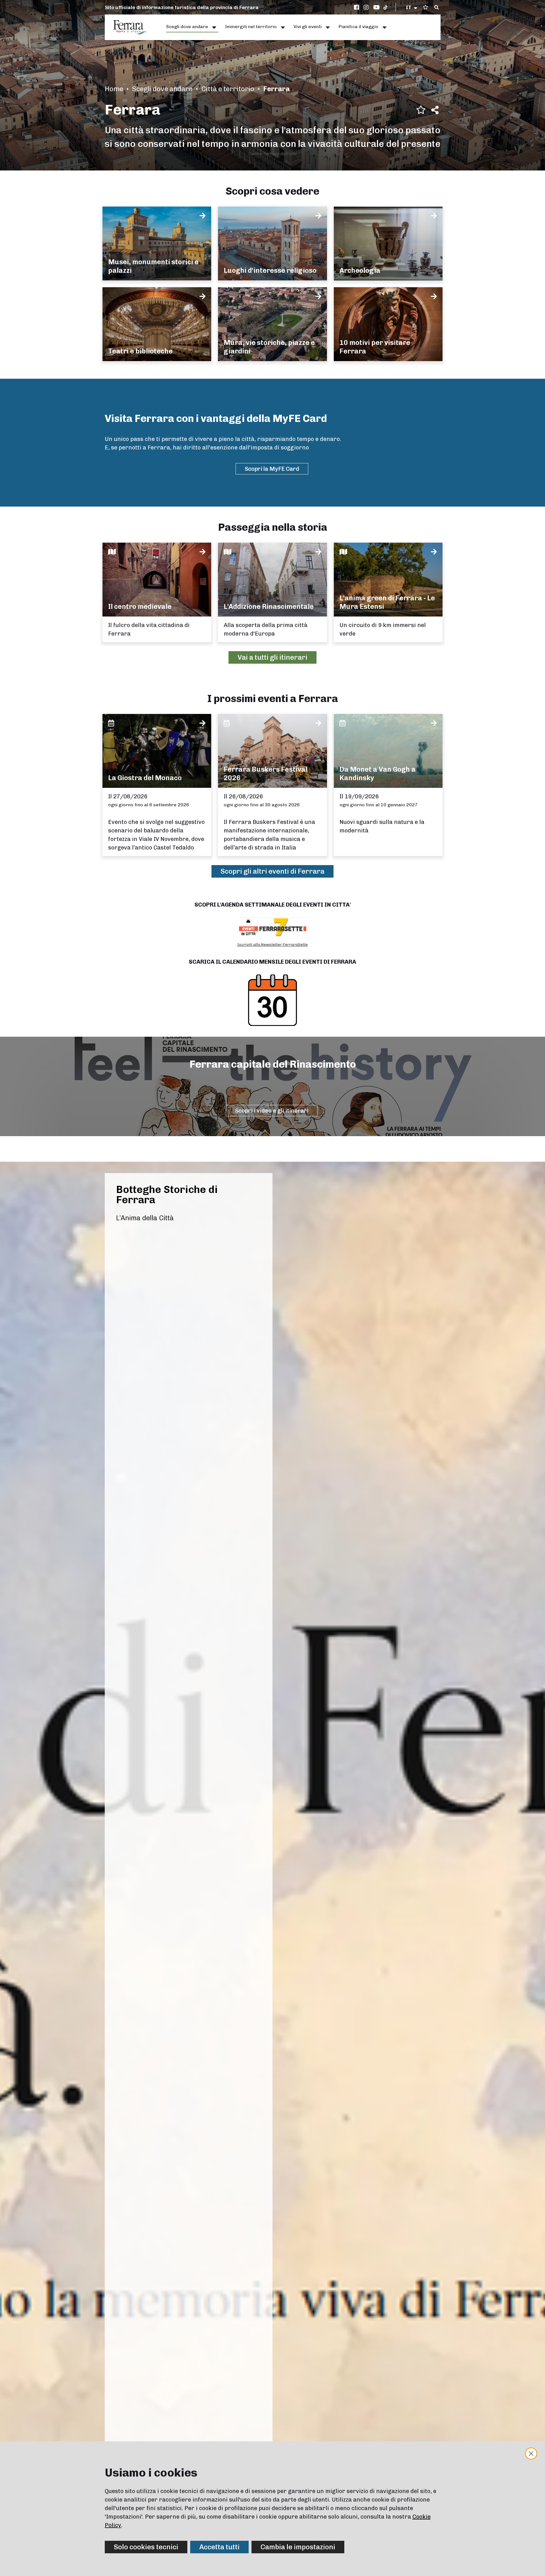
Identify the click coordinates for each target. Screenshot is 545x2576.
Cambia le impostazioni (298, 2547)
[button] (412, 7)
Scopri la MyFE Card (272, 469)
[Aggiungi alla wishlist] (421, 110)
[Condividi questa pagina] (435, 110)
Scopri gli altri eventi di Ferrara (272, 871)
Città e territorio (228, 89)
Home (114, 89)
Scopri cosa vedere (272, 191)
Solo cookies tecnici (146, 2547)
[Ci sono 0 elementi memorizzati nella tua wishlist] (425, 7)
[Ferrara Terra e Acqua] (133, 27)
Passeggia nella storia (273, 527)
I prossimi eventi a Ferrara (273, 698)
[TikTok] (385, 7)
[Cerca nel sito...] (437, 8)
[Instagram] (367, 7)
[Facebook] (357, 7)
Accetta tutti (219, 2547)
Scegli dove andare (162, 89)
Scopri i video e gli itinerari (272, 1111)
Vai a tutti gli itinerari (272, 657)
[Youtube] (377, 7)
